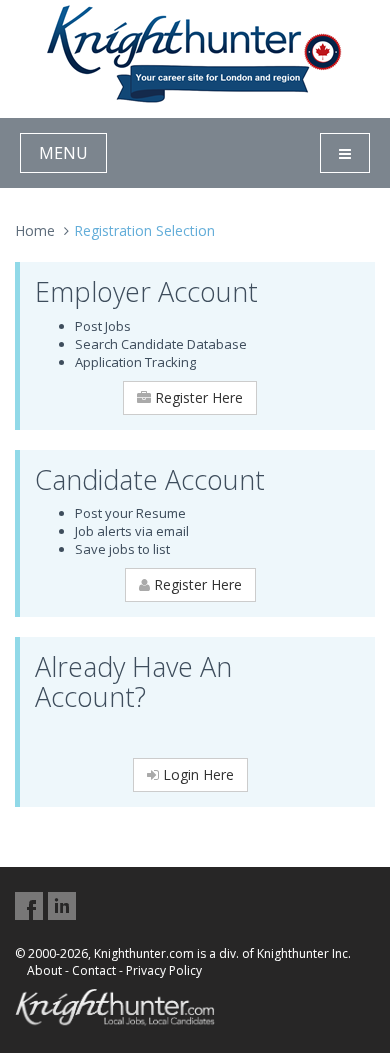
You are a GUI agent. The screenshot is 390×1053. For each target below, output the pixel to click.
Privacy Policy (164, 970)
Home (35, 230)
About (44, 970)
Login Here (196, 774)
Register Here (197, 397)
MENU (63, 153)
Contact (94, 970)
